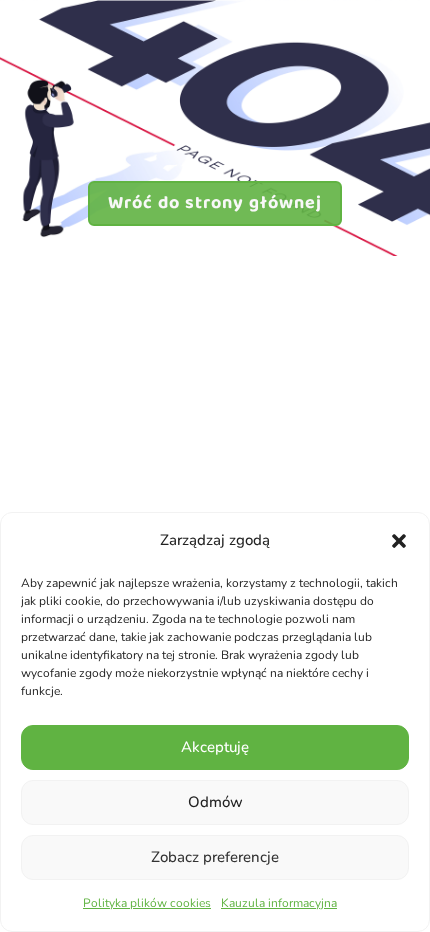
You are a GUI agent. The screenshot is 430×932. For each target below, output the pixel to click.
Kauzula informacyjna (279, 903)
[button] (399, 541)
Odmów (215, 802)
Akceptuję (215, 747)
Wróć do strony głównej (215, 203)
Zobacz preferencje (215, 857)
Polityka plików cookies (147, 903)
